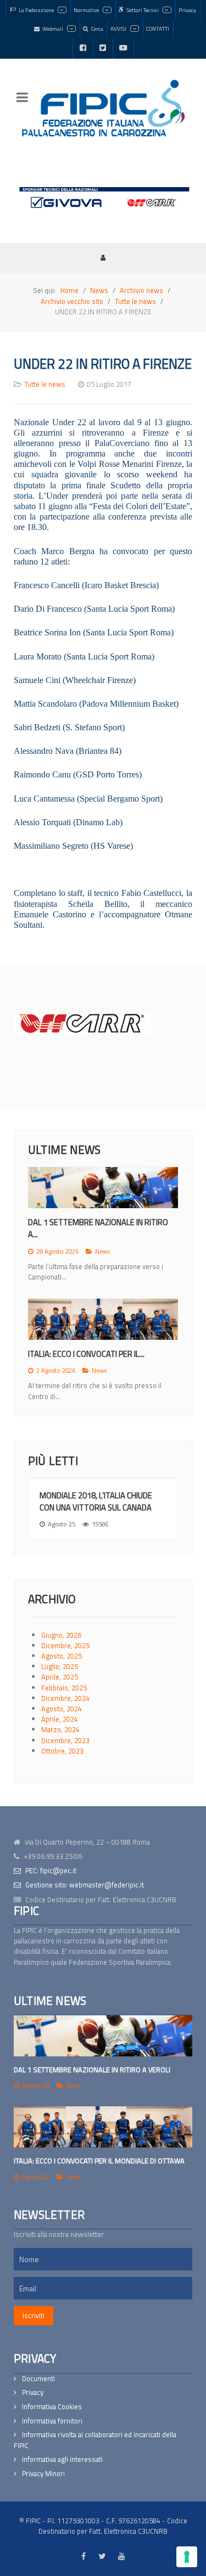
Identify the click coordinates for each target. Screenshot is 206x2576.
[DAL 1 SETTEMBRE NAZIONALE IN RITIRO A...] (103, 1188)
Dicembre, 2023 (65, 1740)
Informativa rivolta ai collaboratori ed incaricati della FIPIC (95, 2440)
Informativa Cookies (52, 2407)
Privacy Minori (43, 2474)
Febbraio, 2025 (64, 1688)
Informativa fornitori (52, 2421)
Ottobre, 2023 (62, 1751)
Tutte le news (45, 384)
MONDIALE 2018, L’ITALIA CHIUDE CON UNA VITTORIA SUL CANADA (96, 1501)
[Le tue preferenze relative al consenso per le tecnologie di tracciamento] (187, 2557)
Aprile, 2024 (60, 1719)
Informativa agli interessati (62, 2459)
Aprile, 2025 (60, 1677)
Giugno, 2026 (61, 1635)
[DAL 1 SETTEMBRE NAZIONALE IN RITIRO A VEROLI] (103, 2036)
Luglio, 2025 (60, 1666)
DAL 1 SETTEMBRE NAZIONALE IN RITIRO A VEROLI (92, 2070)
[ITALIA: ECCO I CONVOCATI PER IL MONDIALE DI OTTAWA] (103, 2127)
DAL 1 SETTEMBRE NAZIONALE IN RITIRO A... (98, 1228)
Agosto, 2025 (62, 1656)
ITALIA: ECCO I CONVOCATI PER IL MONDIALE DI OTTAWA (99, 2161)
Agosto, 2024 (62, 1709)
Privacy (33, 2392)
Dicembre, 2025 (65, 1645)
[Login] (103, 257)
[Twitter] (103, 48)
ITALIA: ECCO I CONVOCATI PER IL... (86, 1354)
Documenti (38, 2379)
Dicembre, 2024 (65, 1698)
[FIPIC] (103, 108)
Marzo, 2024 (60, 1729)
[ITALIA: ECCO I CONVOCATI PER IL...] (103, 1319)
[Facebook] (83, 48)
